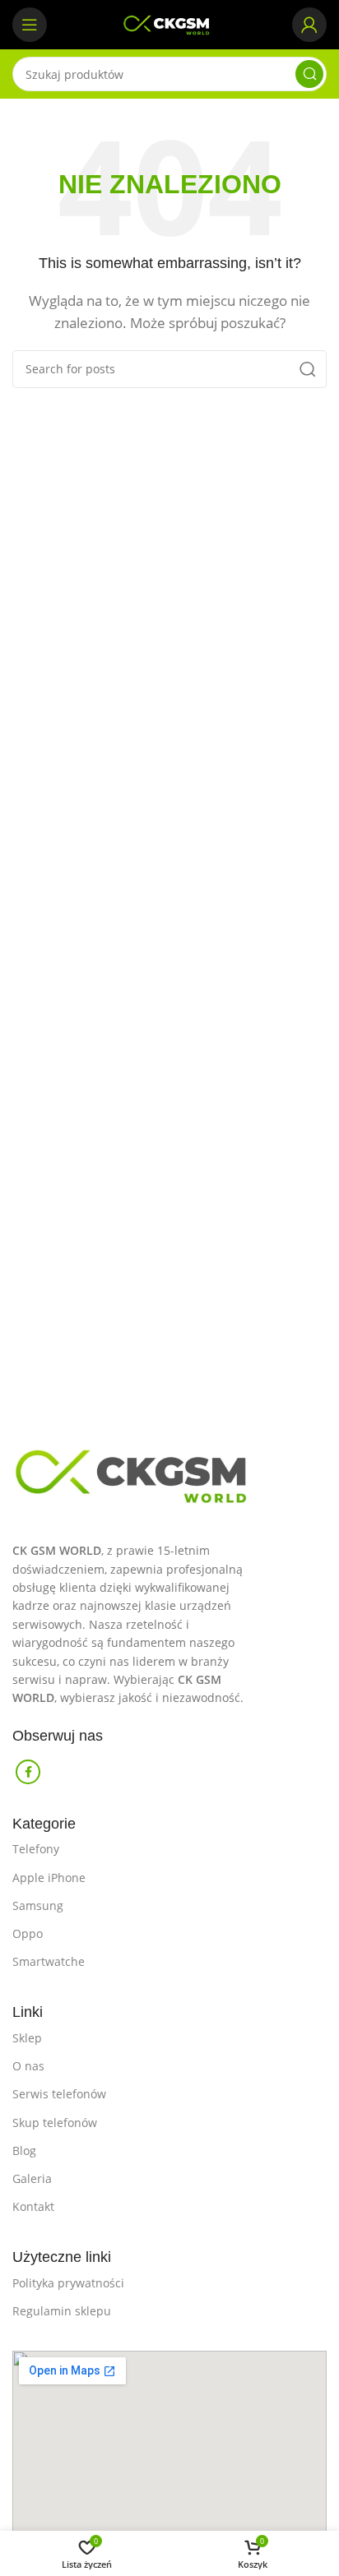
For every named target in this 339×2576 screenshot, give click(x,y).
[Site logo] (169, 23)
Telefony (36, 1849)
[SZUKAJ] (309, 74)
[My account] (309, 25)
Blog (24, 2151)
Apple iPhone (49, 1878)
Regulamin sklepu (62, 2311)
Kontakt (33, 2206)
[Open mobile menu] (30, 25)
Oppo (28, 1933)
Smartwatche (49, 1961)
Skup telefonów (55, 2123)
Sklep (27, 2038)
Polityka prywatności (68, 2283)
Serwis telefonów (59, 2094)
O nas (28, 2066)
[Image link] (169, 1471)
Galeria (32, 2178)
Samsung (38, 1905)
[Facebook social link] (28, 1772)
